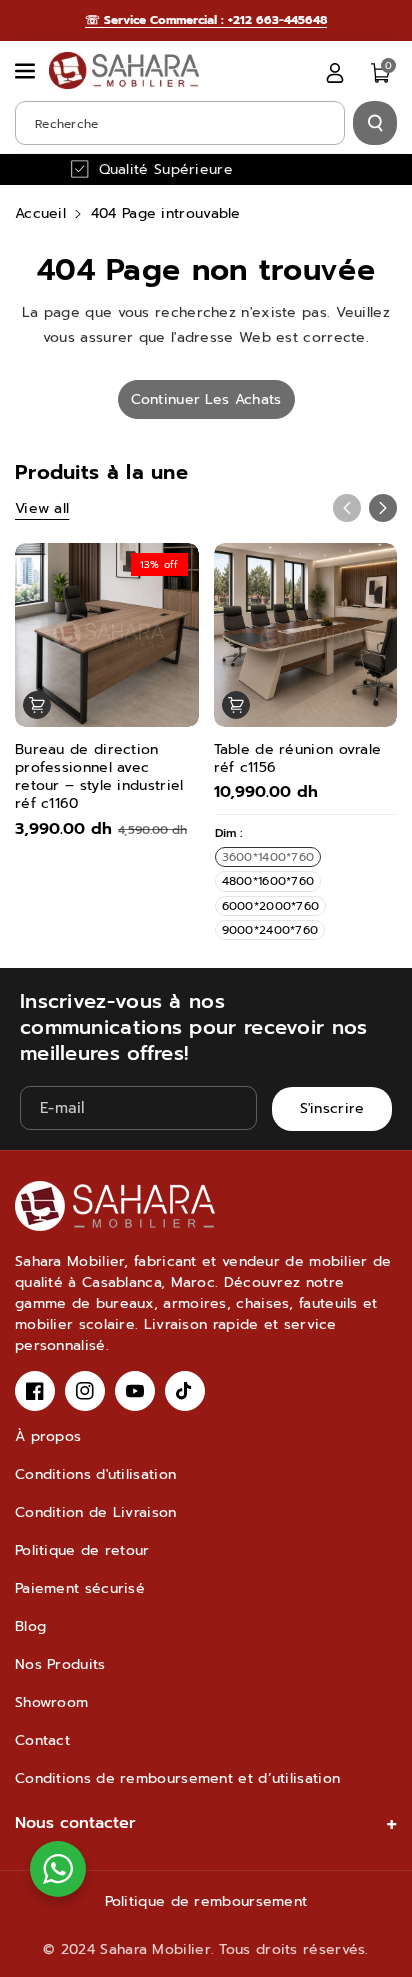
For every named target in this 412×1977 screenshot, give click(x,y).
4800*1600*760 (268, 881)
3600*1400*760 (268, 857)
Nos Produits (60, 1664)
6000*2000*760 (271, 906)
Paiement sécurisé (80, 1588)
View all (42, 508)
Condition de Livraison (96, 1512)
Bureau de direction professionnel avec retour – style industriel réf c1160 (99, 777)
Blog (30, 1626)
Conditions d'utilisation (95, 1474)
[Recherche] (375, 123)
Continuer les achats (206, 399)
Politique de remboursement (206, 1901)
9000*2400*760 (270, 930)
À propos (48, 1436)
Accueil (40, 213)
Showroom (51, 1702)
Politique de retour (82, 1550)
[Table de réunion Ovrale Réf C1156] (306, 635)
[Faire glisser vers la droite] (383, 508)
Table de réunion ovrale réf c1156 (298, 759)
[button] (27, 71)
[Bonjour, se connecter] (335, 73)
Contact (42, 1740)
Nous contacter (75, 1823)
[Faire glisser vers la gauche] (347, 508)
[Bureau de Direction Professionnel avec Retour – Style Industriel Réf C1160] (107, 635)
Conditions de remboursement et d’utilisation (177, 1778)
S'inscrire (332, 1109)
